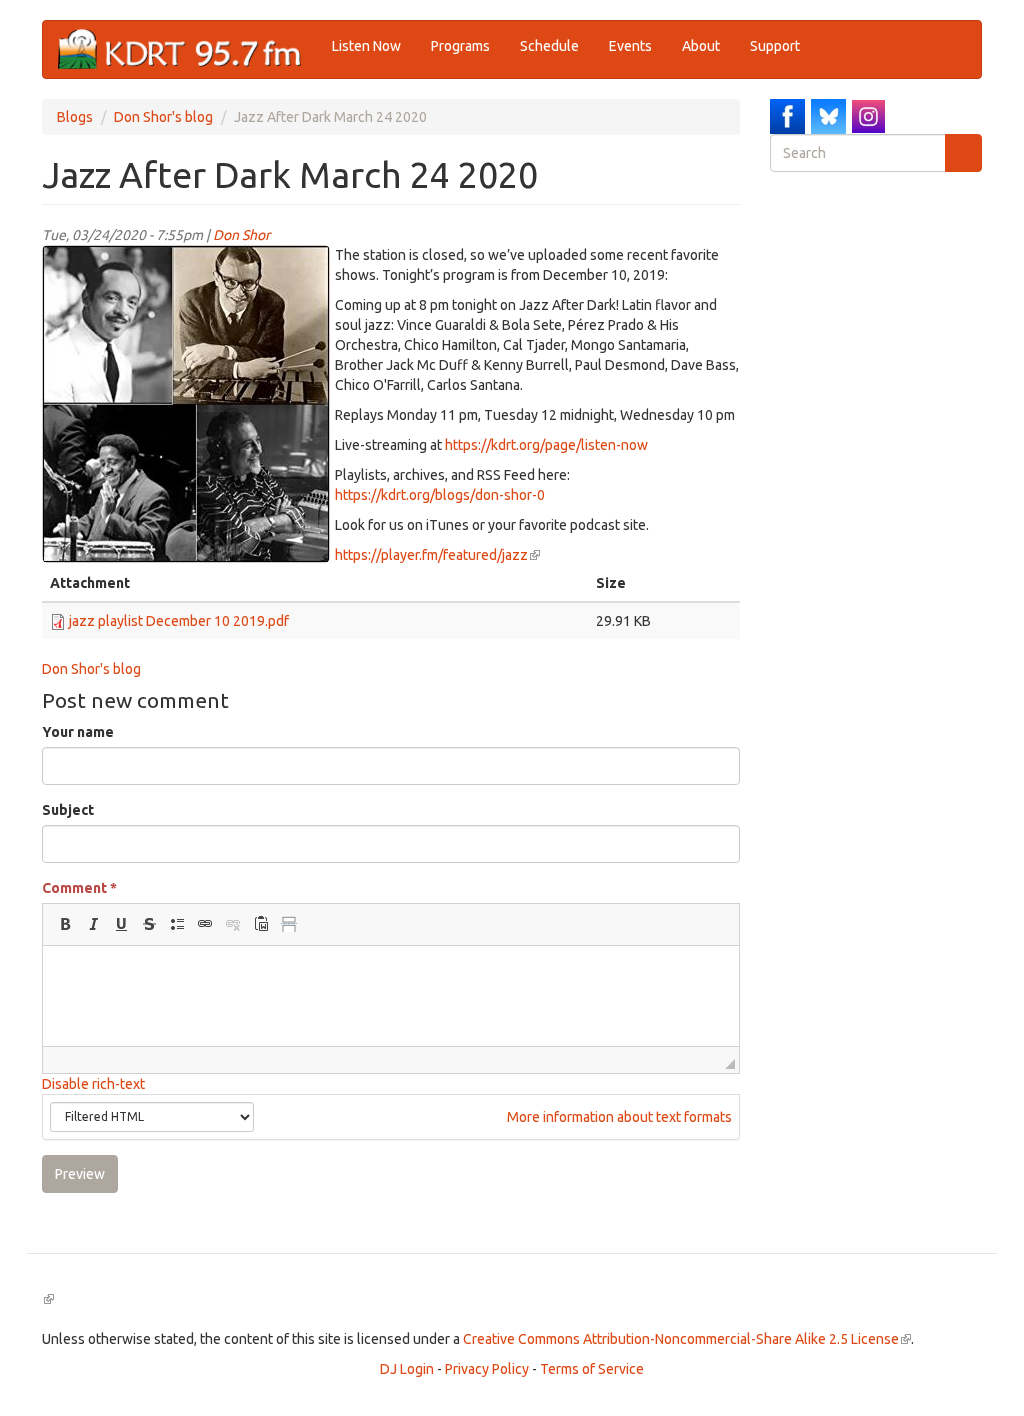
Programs (460, 46)
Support (775, 46)
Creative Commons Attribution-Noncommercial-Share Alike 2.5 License (687, 1339)
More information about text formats (618, 1117)
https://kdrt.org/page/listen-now (546, 445)
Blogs (75, 117)
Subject (68, 810)
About (701, 46)
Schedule (549, 46)
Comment (79, 888)
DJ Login (407, 1369)
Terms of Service (592, 1369)
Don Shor (241, 235)
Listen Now (366, 46)
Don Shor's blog (163, 117)
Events (630, 46)
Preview (80, 1174)
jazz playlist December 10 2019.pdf (179, 621)
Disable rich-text (93, 1084)
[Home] (187, 49)
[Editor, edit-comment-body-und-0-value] (391, 996)
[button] (65, 924)
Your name (78, 732)
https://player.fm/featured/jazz (437, 555)
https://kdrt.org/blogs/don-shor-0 (440, 495)
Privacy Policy (487, 1369)
